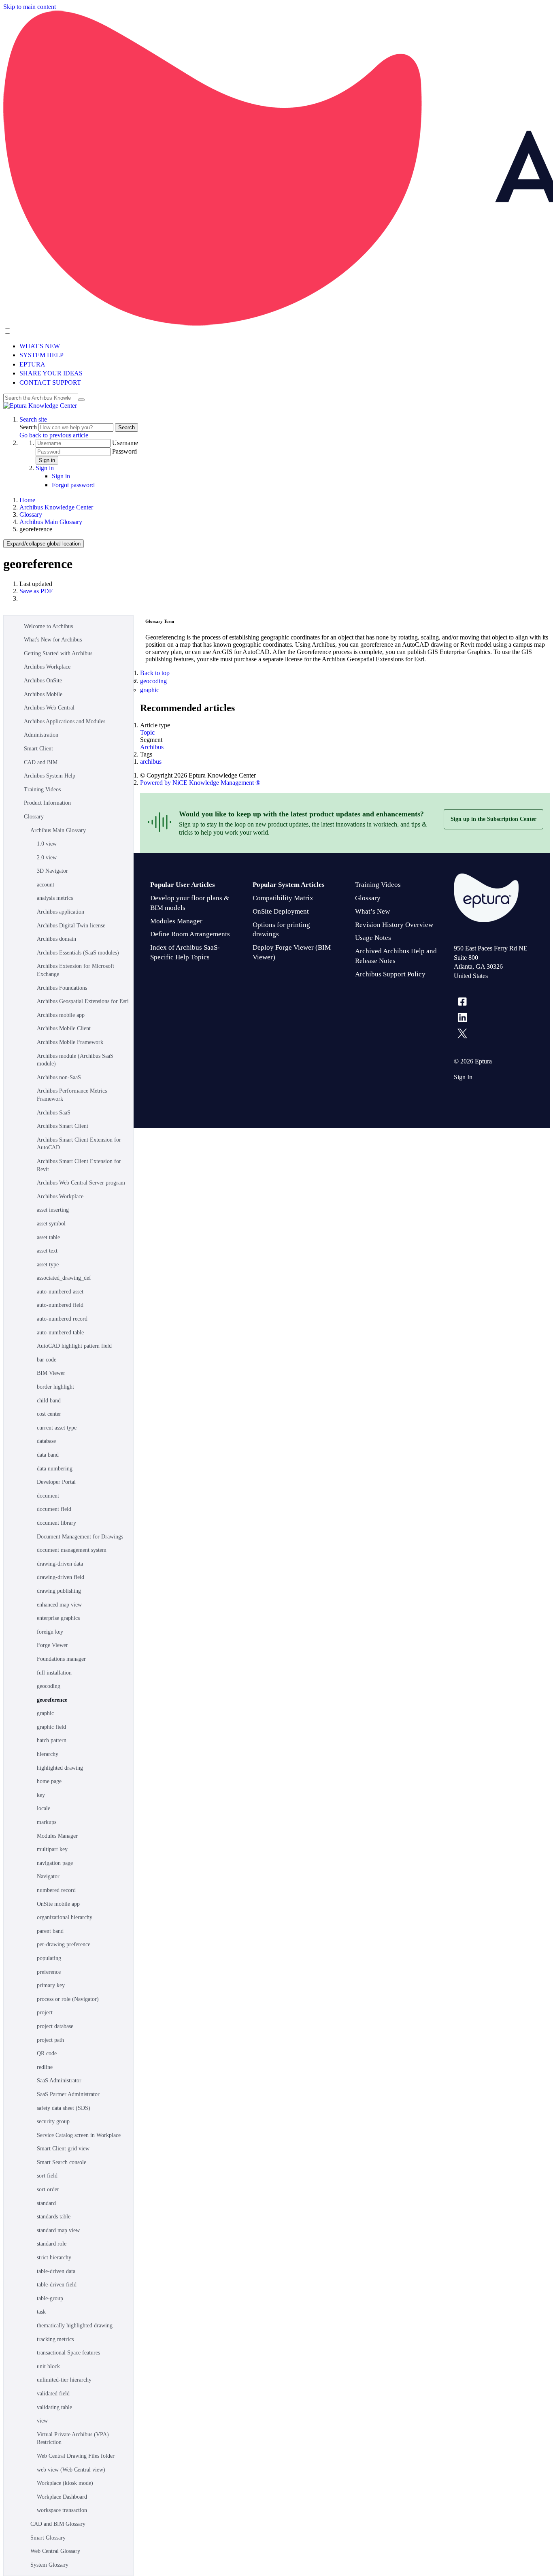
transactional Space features (68, 2353)
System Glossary (49, 2565)
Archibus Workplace (47, 667)
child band (49, 1401)
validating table (54, 2407)
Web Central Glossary (55, 2551)
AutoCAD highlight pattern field (74, 1346)
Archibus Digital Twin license (71, 926)
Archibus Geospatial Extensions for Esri (83, 1001)
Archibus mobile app (61, 1015)
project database (55, 2026)
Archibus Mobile (43, 694)
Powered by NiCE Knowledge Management (200, 783)
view (42, 2421)
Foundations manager (61, 1659)
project (45, 2012)
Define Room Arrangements (190, 934)
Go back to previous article (54, 435)
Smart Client (38, 749)
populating (49, 1958)
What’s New (372, 911)
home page (49, 1781)
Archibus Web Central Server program (81, 1183)
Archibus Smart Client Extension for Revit (79, 1165)
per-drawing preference (64, 1944)
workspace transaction (62, 2510)
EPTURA (32, 364)
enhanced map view (59, 1605)
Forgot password (73, 485)
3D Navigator (52, 871)
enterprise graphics (58, 1618)
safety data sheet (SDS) (64, 2108)
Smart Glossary (48, 2538)
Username (125, 443)
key (41, 1795)
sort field (47, 2176)
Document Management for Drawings (80, 1537)
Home (27, 500)
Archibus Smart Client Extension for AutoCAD (79, 1144)
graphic (45, 1713)
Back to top (155, 673)
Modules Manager (57, 1836)
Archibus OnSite (43, 681)
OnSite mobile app (58, 1904)
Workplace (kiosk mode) (65, 2483)
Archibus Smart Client (63, 1126)
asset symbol (51, 1224)
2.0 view (47, 858)
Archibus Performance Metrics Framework (72, 1095)
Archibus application (61, 912)
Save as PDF (36, 591)
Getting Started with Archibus (58, 653)
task (41, 2312)
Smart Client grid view (63, 2149)
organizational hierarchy (65, 1917)
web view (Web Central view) (71, 2470)
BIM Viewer (51, 1373)
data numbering (55, 1469)
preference (49, 1972)
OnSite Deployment (281, 911)
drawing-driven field (61, 1577)
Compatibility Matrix (283, 898)
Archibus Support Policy (390, 974)
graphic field (51, 1727)
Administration (41, 735)
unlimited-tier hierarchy (64, 2380)
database (46, 1441)
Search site (33, 419)
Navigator (48, 1876)
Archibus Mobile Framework (70, 1042)
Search (29, 427)
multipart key (52, 1849)
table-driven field (57, 2285)
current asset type (57, 1428)
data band (48, 1455)
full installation (54, 1673)
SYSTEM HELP (41, 355)
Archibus (152, 747)
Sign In (463, 1077)
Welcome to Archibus (48, 626)
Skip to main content (30, 7)
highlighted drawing (60, 1768)
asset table (48, 1237)
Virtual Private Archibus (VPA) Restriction (73, 2439)
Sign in (47, 460)
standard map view (58, 2230)
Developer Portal (56, 1482)
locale (44, 1808)
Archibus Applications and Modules (65, 721)
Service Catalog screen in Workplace (79, 2135)
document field (54, 1509)
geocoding (49, 1686)
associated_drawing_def (64, 1278)
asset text (47, 1251)
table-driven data (56, 2271)
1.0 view (47, 844)
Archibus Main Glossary (51, 522)
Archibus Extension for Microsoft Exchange (76, 970)
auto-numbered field (60, 1305)
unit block (48, 2366)
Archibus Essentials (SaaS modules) (78, 953)
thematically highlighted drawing (75, 2326)
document (48, 1496)
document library (56, 1523)
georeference (52, 1700)
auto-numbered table (60, 1333)
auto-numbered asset (60, 1292)
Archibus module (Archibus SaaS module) (75, 1060)
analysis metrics (55, 898)
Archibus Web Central (49, 708)
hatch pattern (52, 1740)
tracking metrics (55, 2339)
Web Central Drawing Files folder (76, 2456)
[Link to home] (40, 406)
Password (124, 451)
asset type (48, 1265)
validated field (53, 2394)
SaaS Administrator (59, 2081)
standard (46, 2203)
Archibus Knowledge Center (56, 507)
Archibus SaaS (54, 1113)
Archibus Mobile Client (64, 1028)
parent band (50, 1931)
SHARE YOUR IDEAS (51, 373)
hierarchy (48, 1754)
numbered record (56, 1890)
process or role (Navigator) (68, 1999)
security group (53, 2121)
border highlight (55, 1387)
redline (45, 2067)
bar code (47, 1360)
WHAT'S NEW (40, 346)
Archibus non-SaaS (59, 1077)
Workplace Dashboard (62, 2497)
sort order (48, 2189)
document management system (72, 1550)
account (46, 885)
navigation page (55, 1863)
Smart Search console (62, 2162)
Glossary (31, 515)
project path (50, 2040)
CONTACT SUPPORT (50, 382)
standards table (54, 2217)
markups (47, 1822)
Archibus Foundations (62, 988)
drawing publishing (59, 1591)
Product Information (47, 803)
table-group (50, 2298)
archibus (151, 762)
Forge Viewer (52, 1645)
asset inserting (53, 1210)
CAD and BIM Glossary (58, 2524)
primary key (51, 1985)
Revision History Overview (394, 925)
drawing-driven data (60, 1564)
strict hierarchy (54, 2257)
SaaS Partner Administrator (68, 2094)
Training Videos (42, 789)
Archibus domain (56, 939)
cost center (49, 1414)
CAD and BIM (41, 762)
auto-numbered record (62, 1319)
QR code (47, 2053)
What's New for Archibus (53, 640)
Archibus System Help (50, 776)
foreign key (50, 1632)
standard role (52, 2244)
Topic (147, 732)
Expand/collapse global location (44, 544)
